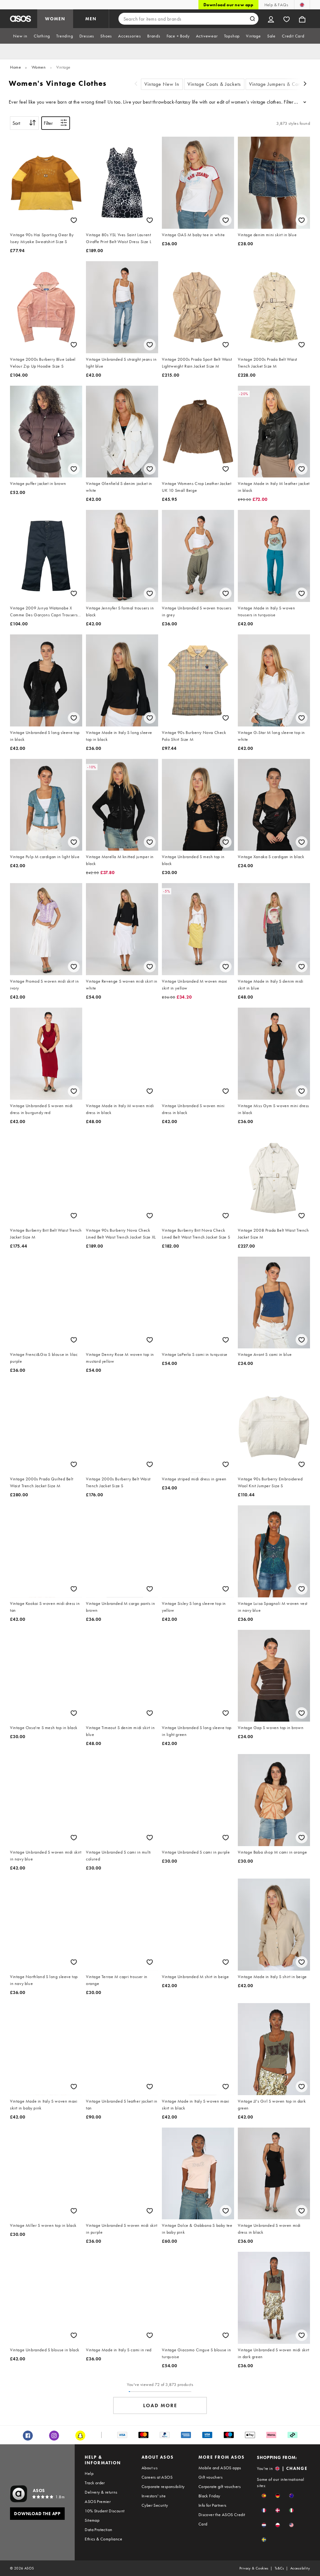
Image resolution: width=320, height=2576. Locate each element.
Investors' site (154, 2496)
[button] (264, 2496)
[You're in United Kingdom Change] (302, 5)
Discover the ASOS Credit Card (222, 2519)
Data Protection (98, 2530)
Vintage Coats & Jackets (214, 84)
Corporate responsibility (163, 2486)
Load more (160, 2405)
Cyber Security (155, 2505)
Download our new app (228, 5)
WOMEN (55, 19)
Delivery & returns (101, 2492)
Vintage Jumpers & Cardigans (282, 84)
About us (150, 2468)
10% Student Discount (105, 2511)
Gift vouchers (210, 2477)
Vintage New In (162, 84)
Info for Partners (212, 2505)
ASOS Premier (98, 2501)
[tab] (20, 36)
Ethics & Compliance (103, 2539)
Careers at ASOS (157, 2477)
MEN (91, 19)
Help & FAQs (276, 5)
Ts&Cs (279, 2568)
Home (15, 67)
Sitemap (92, 2520)
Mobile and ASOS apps (220, 2468)
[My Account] (271, 19)
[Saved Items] (287, 19)
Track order (95, 2483)
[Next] (305, 84)
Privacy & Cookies (254, 2568)
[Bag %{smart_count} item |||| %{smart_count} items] (302, 19)
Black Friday (209, 2496)
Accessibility (300, 2568)
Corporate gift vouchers (220, 2486)
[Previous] (136, 84)
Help (89, 2473)
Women (39, 67)
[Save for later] (74, 220)
